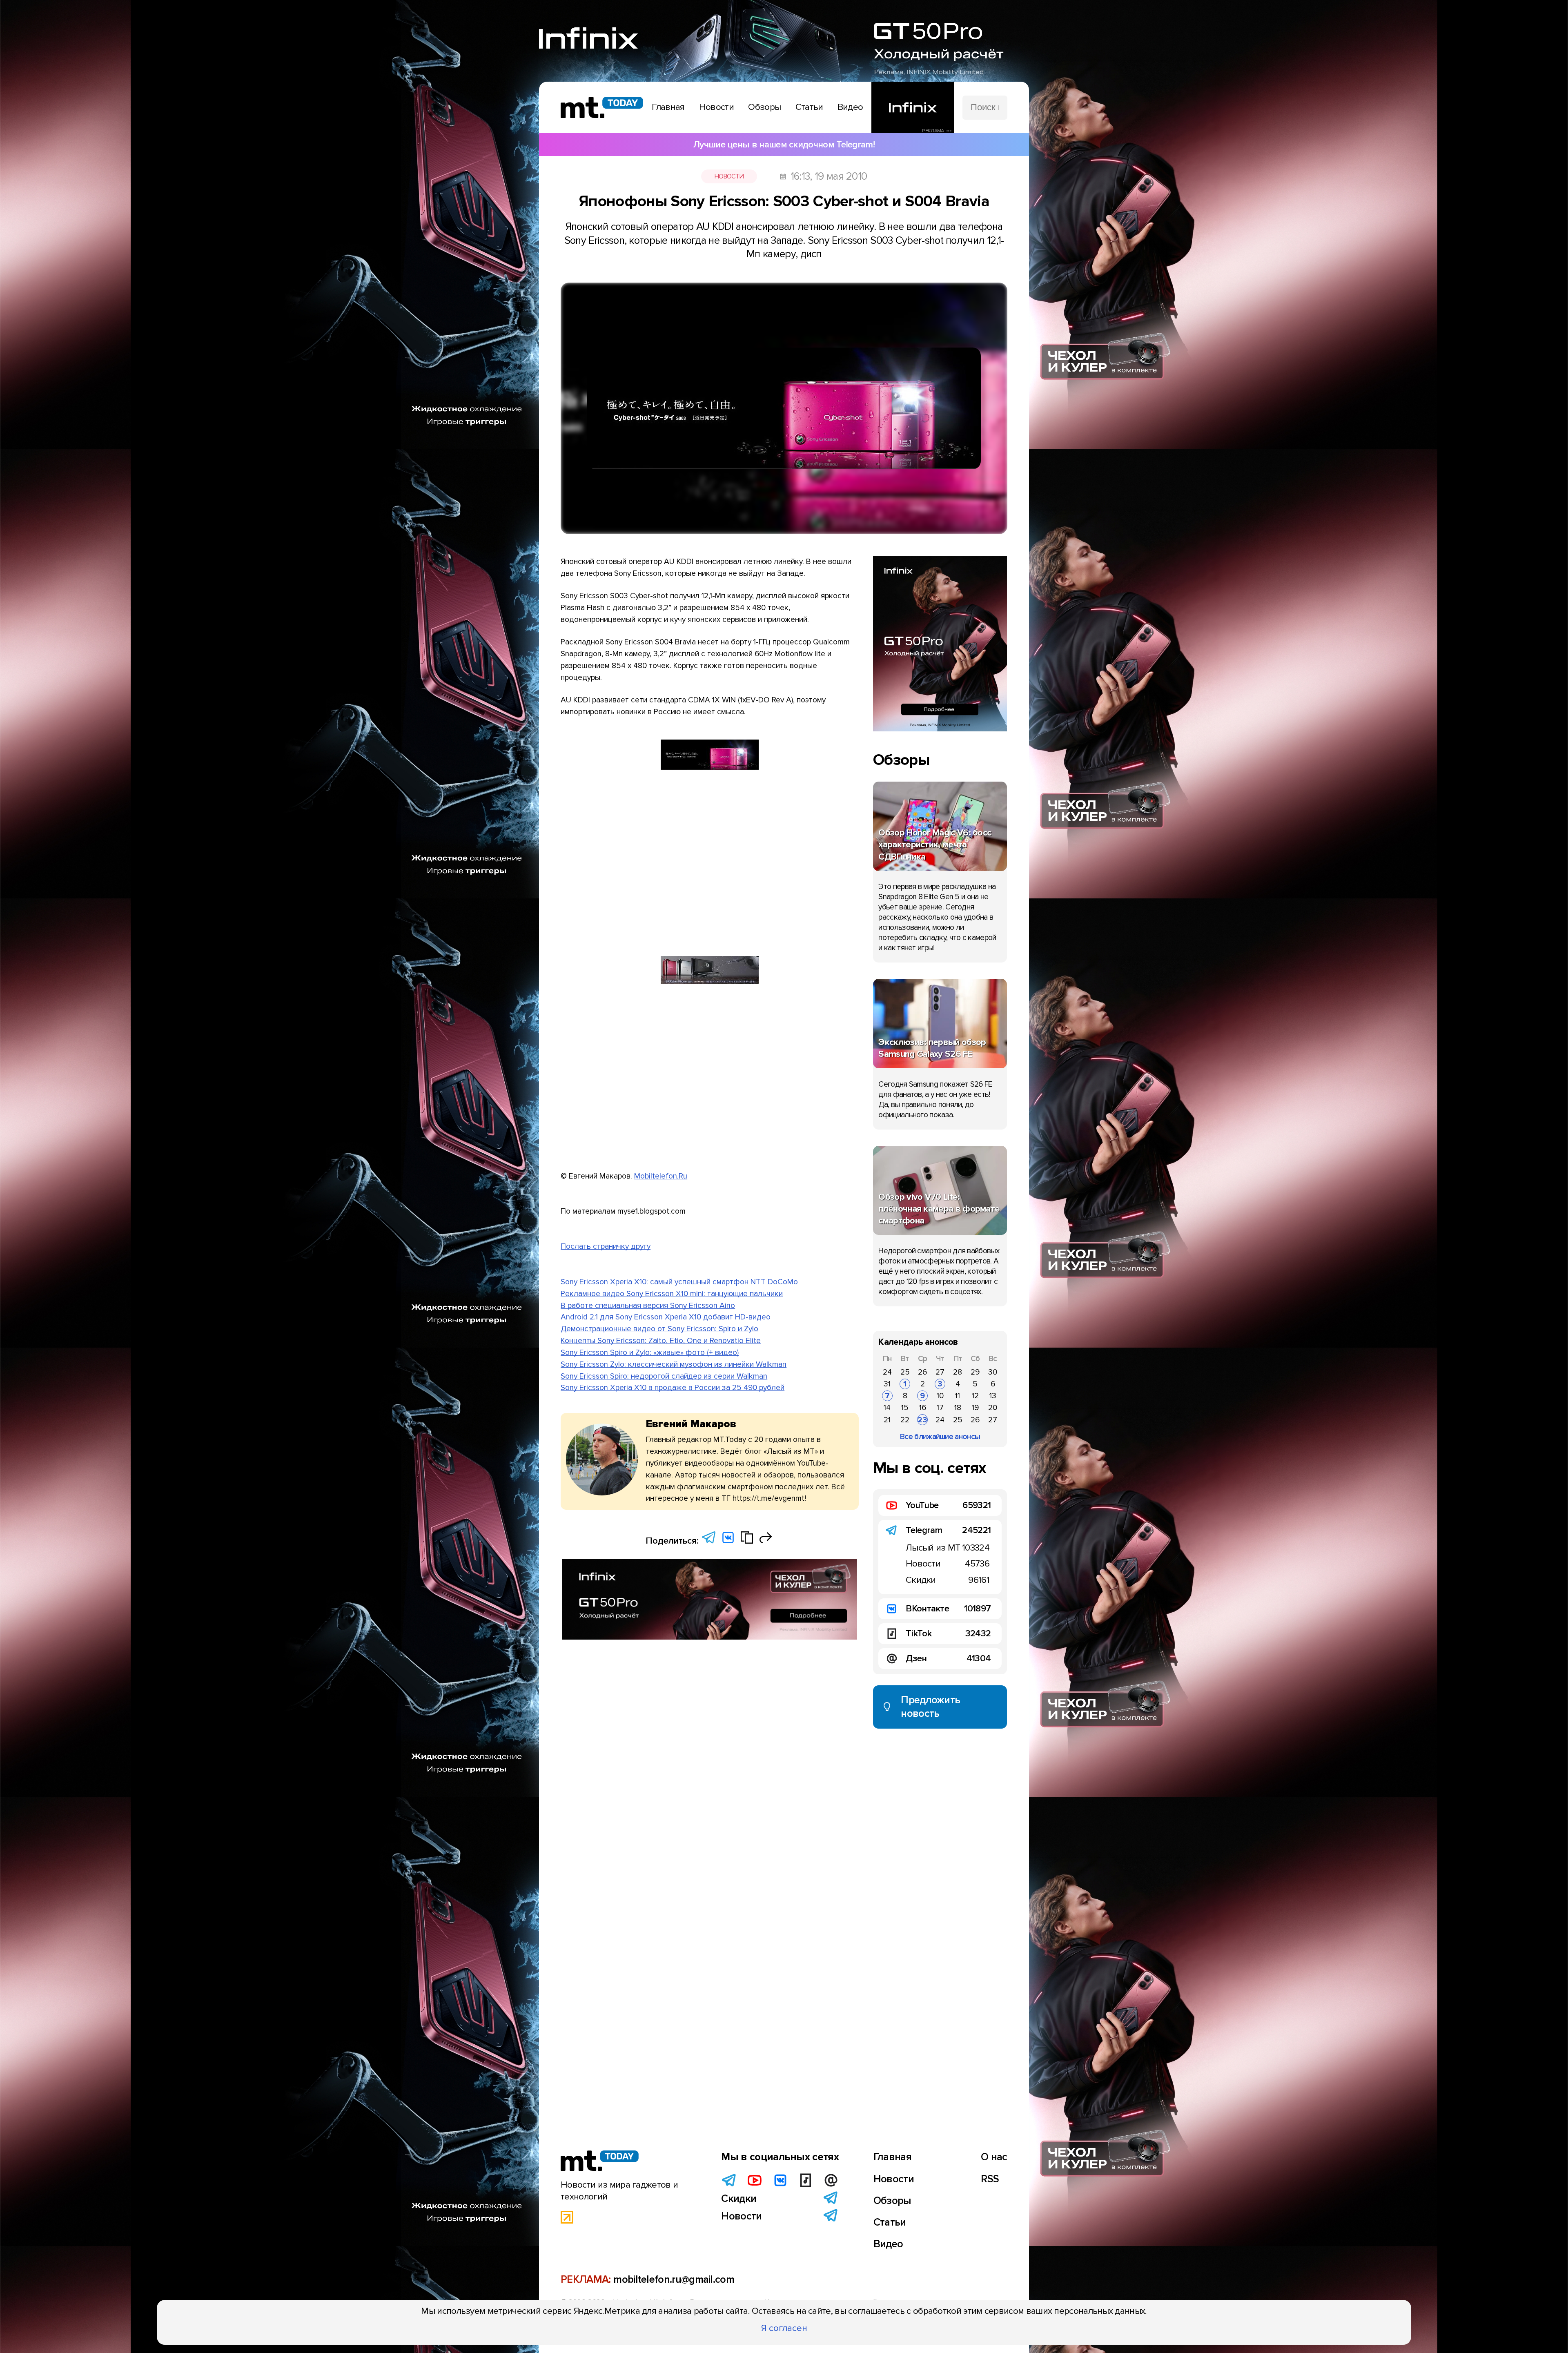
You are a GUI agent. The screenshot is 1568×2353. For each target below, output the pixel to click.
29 (975, 1372)
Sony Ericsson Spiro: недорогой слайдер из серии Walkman (664, 1376)
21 (887, 1420)
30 (993, 1372)
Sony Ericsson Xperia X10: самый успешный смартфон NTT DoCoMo (679, 1282)
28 (958, 1372)
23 (922, 1420)
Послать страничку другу (606, 1246)
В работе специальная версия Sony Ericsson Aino (648, 1306)
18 (958, 1408)
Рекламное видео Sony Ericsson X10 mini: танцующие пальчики (672, 1294)
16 (923, 1408)
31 (887, 1384)
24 (887, 1372)
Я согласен (784, 2328)
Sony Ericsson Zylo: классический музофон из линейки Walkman (674, 1364)
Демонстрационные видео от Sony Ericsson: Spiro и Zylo (659, 1329)
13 (993, 1396)
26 (922, 1372)
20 (993, 1408)
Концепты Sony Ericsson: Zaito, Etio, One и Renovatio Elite (661, 1341)
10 (940, 1396)
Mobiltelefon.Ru (661, 1176)
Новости (729, 176)
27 (940, 1372)
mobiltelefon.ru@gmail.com (674, 2279)
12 (975, 1396)
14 (887, 1408)
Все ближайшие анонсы (940, 1437)
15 (905, 1408)
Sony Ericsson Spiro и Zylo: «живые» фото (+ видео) (650, 1353)
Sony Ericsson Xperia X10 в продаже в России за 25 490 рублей (673, 1388)
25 (905, 1372)
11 (958, 1396)
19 (975, 1408)
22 (905, 1420)
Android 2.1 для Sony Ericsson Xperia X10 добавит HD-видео (666, 1317)
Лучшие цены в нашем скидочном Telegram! (784, 145)
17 (940, 1408)
